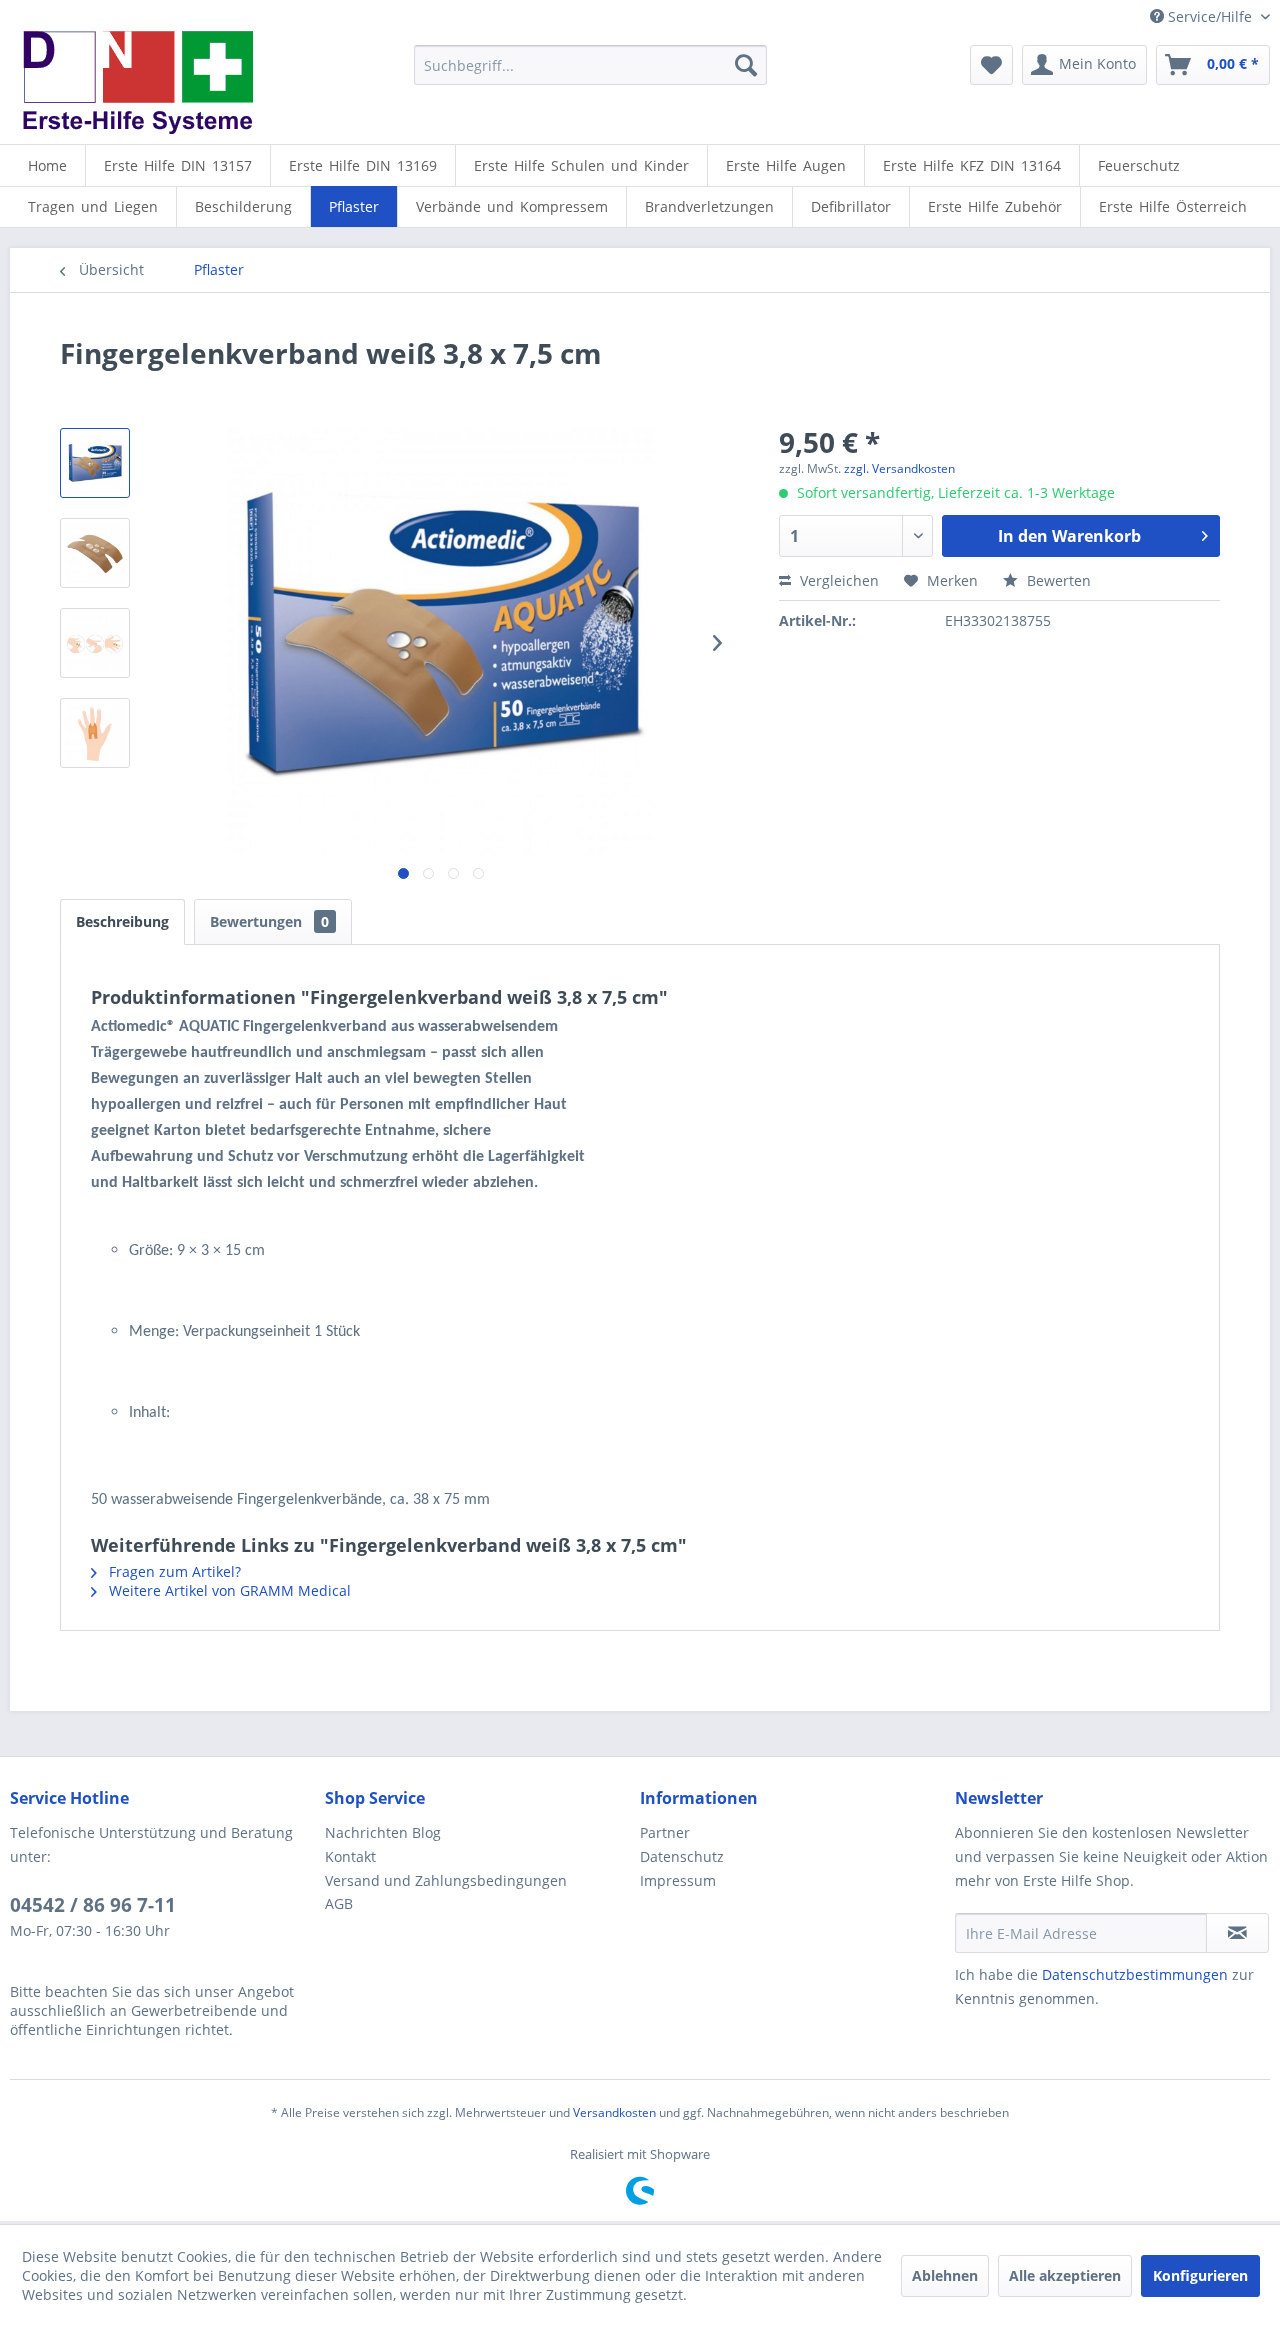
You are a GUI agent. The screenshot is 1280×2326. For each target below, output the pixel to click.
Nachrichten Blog (383, 1832)
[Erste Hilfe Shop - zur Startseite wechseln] (136, 82)
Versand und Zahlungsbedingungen (446, 1880)
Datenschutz (682, 1856)
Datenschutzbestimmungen (1135, 1974)
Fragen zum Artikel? (173, 1571)
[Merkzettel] (991, 65)
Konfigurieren (1200, 2275)
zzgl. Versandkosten (899, 468)
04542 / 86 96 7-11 (93, 1905)
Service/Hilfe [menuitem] (1210, 16)
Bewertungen (269, 921)
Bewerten (1057, 580)
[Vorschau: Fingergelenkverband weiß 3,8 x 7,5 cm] (95, 463)
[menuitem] (590, 65)
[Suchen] (746, 65)
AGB (339, 1903)
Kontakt (350, 1856)
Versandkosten (614, 2112)
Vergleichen (837, 580)
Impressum (678, 1880)
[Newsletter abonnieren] (1237, 1933)
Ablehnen (945, 2275)
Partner (665, 1832)
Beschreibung (122, 921)
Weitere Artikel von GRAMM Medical (228, 1590)
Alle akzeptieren (1065, 2275)
